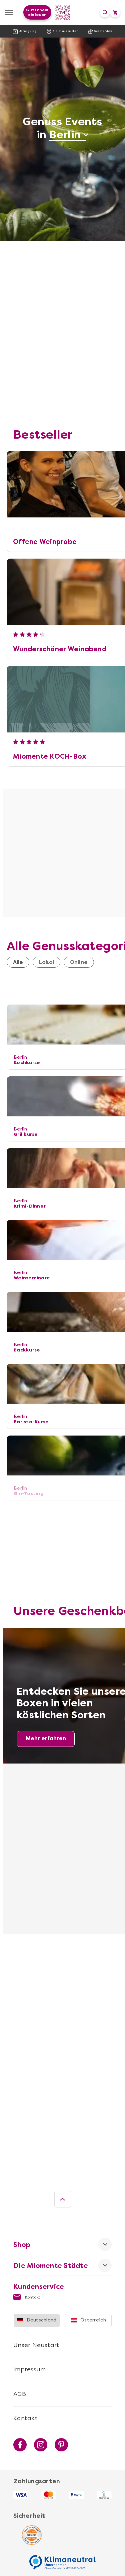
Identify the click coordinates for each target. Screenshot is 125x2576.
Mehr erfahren (46, 1738)
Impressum (29, 2369)
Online (79, 962)
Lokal (46, 962)
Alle (18, 962)
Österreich (93, 2320)
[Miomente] (62, 12)
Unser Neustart (36, 2345)
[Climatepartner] (63, 2559)
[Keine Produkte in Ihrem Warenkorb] (115, 12)
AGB (20, 2394)
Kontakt (32, 2297)
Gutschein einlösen (37, 12)
